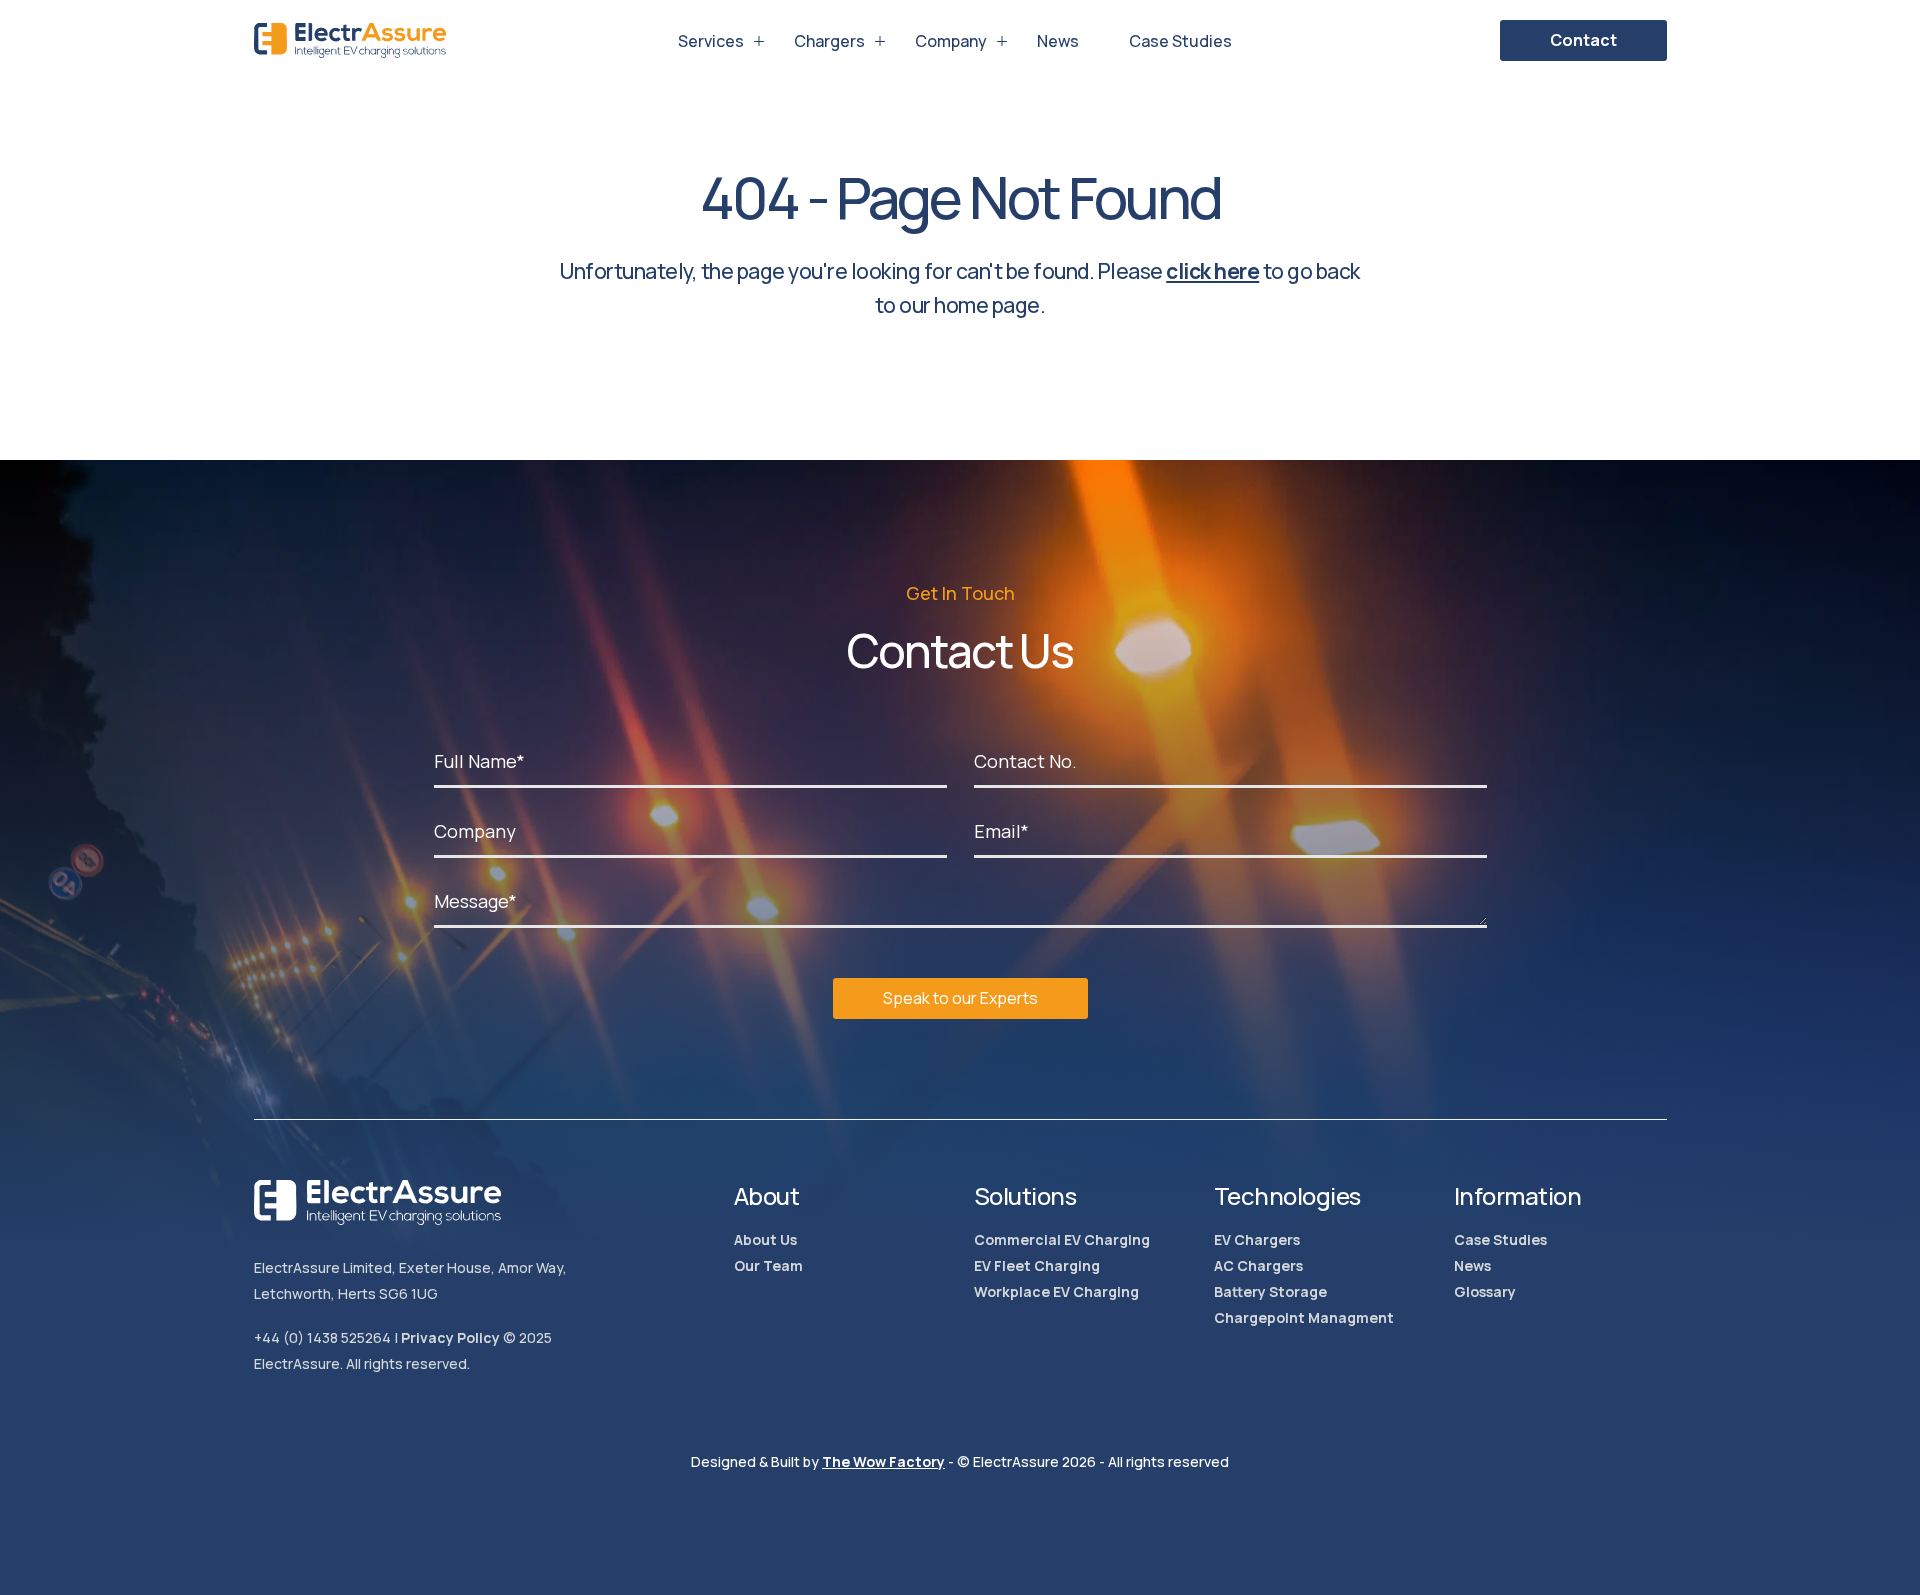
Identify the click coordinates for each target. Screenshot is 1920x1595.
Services (711, 41)
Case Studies (1180, 41)
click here (1212, 271)
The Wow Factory (883, 1461)
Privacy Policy (450, 1337)
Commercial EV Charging (1062, 1239)
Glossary (1485, 1291)
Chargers (829, 41)
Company (951, 41)
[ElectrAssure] (350, 40)
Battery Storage (1270, 1291)
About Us (765, 1239)
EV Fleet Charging (1037, 1265)
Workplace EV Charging (1056, 1291)
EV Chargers (1257, 1239)
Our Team (768, 1265)
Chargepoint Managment (1304, 1317)
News (1058, 41)
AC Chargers (1258, 1265)
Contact (1583, 40)
